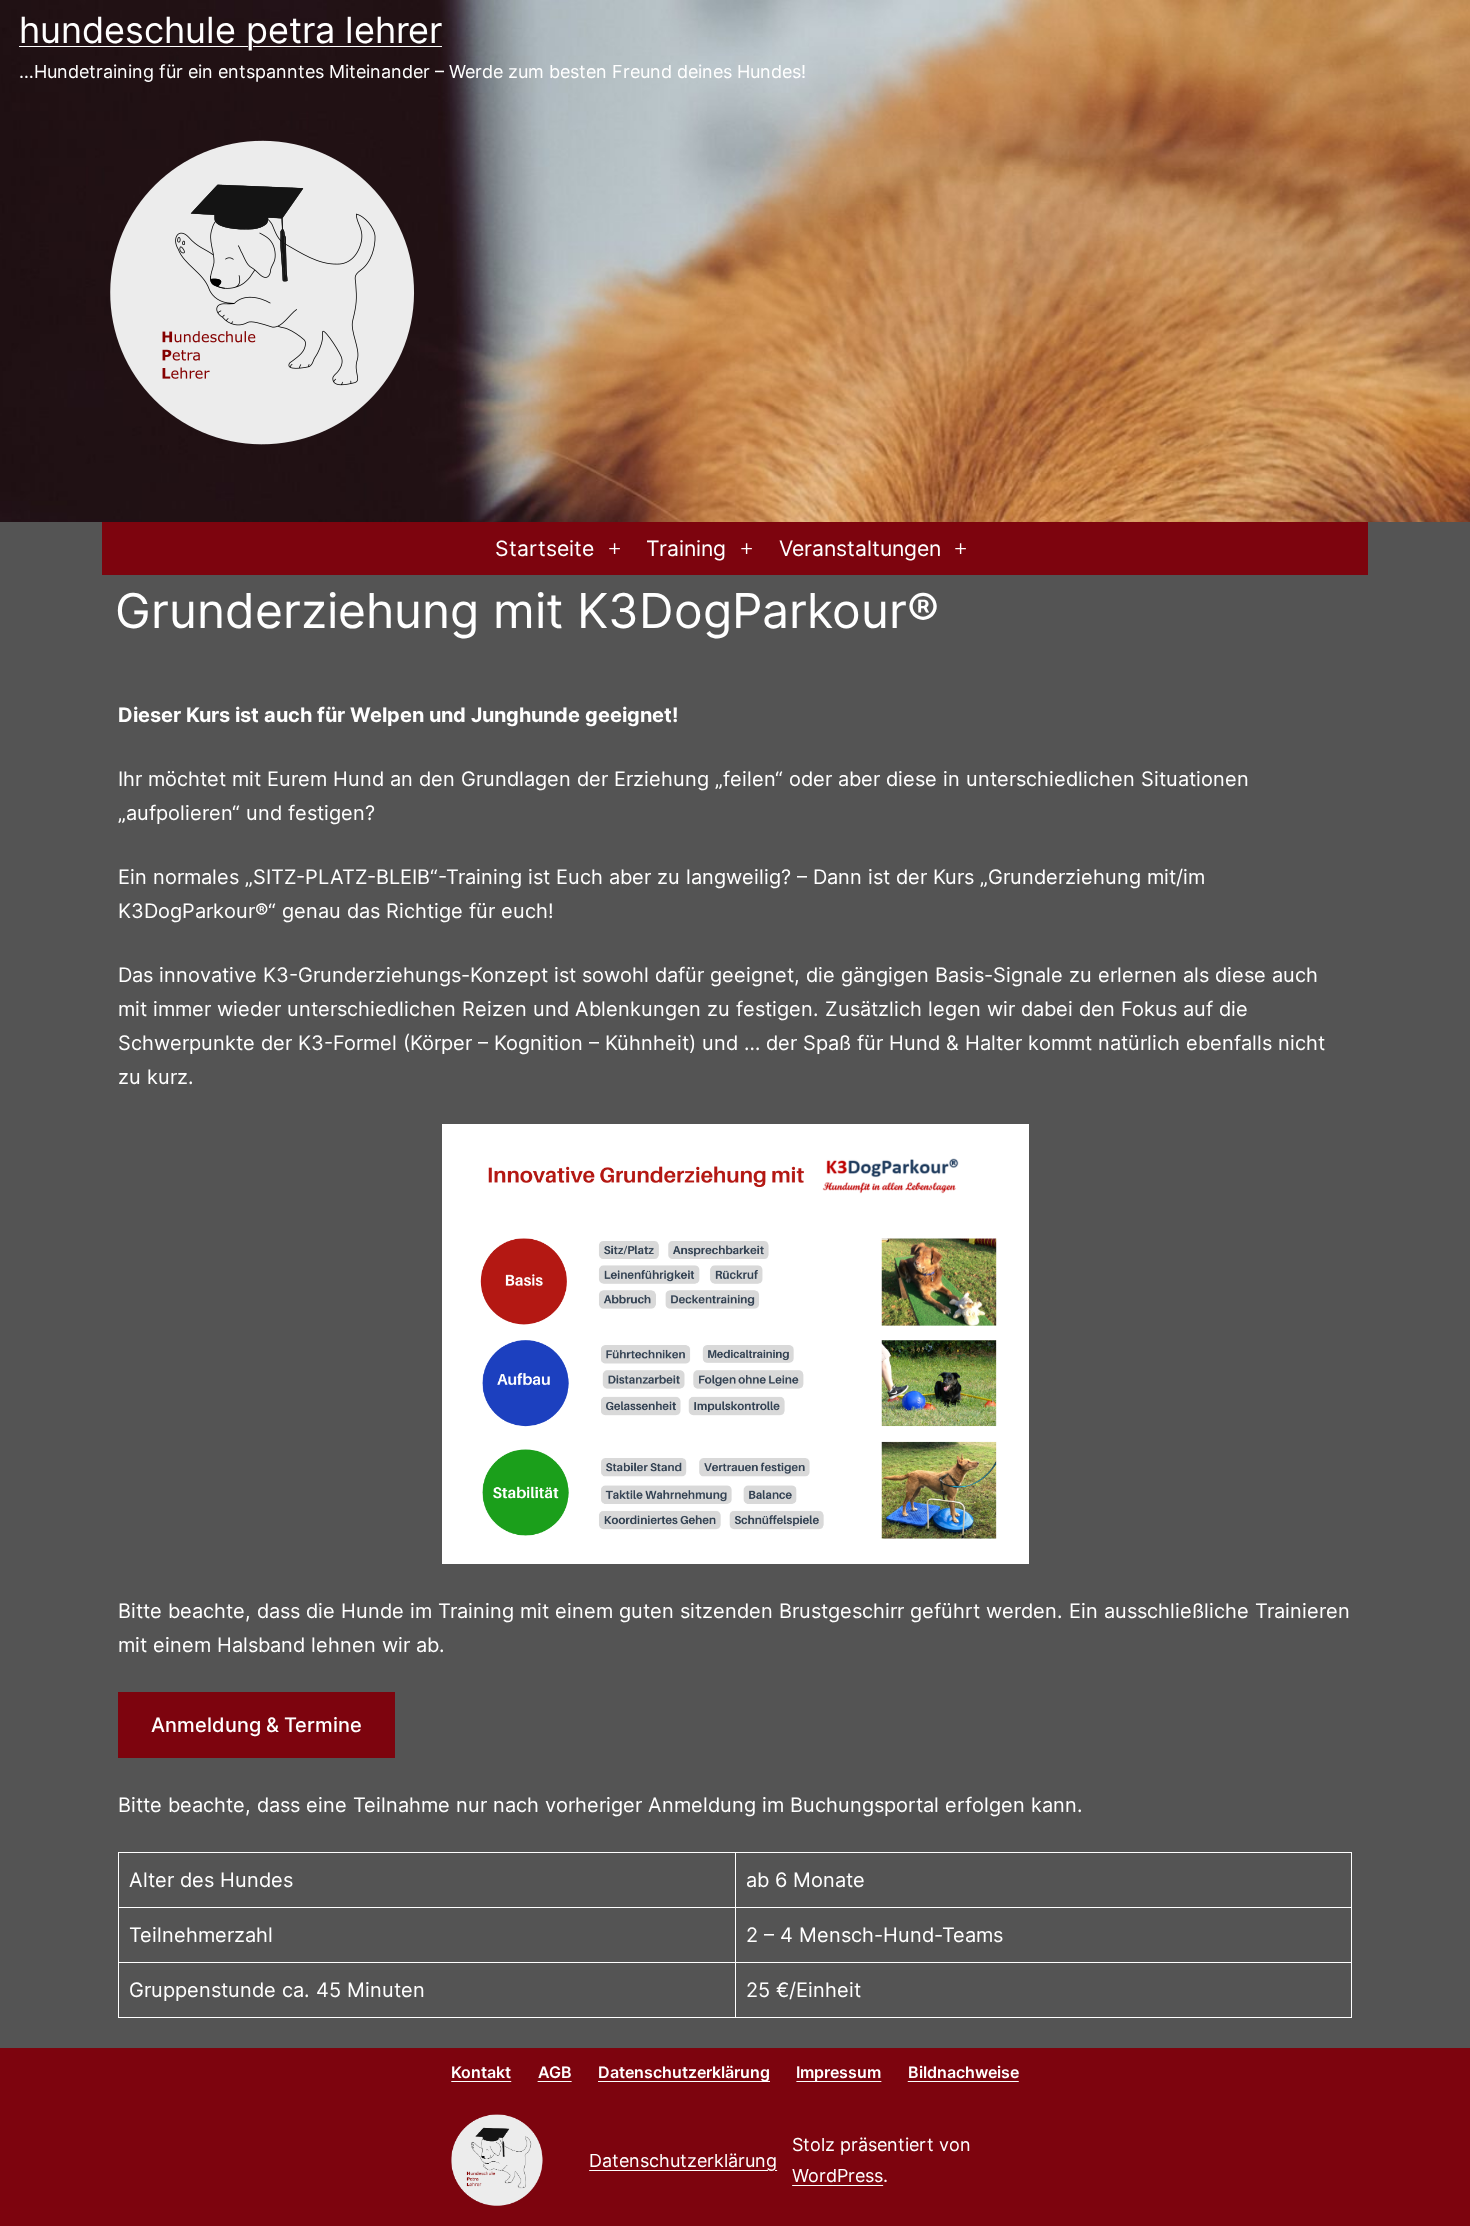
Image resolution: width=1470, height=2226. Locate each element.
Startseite (544, 548)
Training (686, 548)
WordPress (837, 2175)
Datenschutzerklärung (683, 2160)
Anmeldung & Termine (256, 1725)
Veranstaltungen (860, 548)
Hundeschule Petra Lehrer (230, 30)
